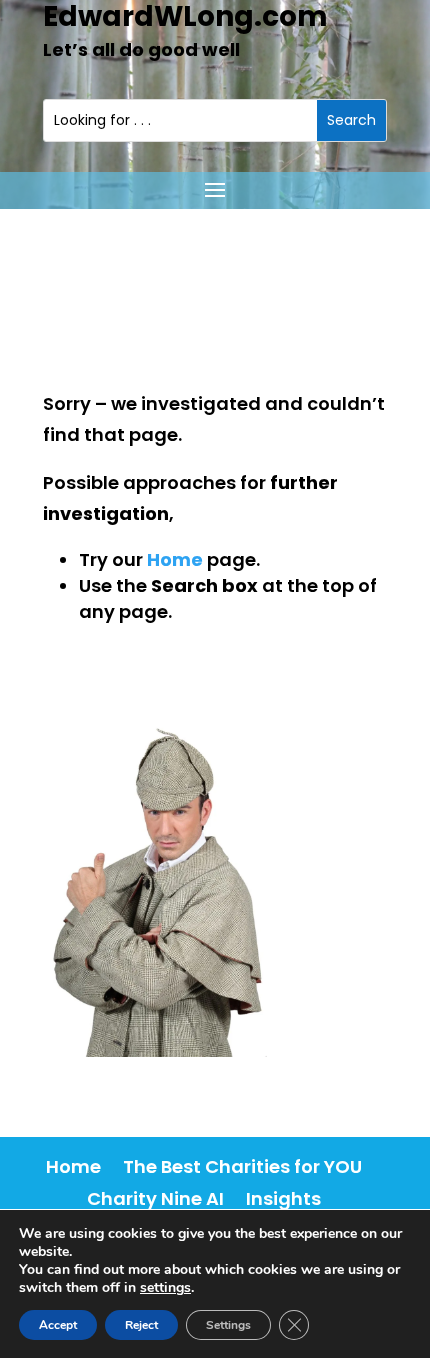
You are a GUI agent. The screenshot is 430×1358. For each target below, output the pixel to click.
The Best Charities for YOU (242, 1166)
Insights (283, 1198)
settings (165, 1288)
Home (73, 1166)
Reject (141, 1325)
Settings (228, 1325)
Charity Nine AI (155, 1198)
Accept (58, 1325)
